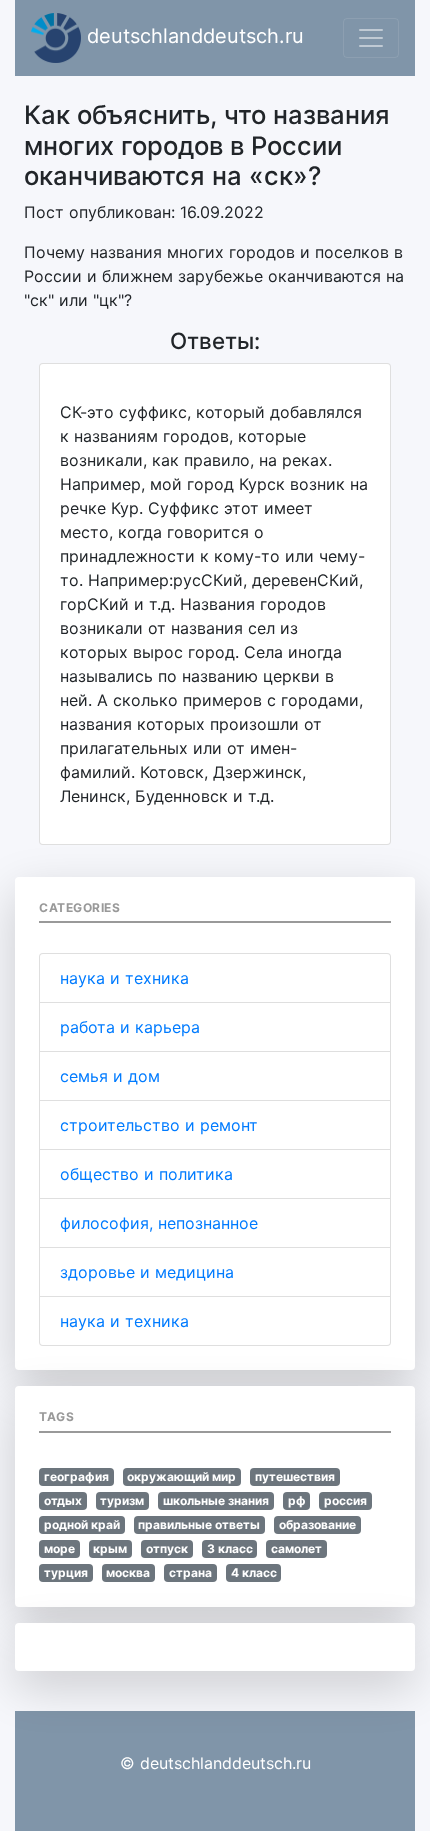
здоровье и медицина (147, 1272)
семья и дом (110, 1076)
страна (190, 1572)
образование (317, 1524)
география (76, 1476)
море (59, 1548)
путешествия (295, 1476)
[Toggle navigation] (371, 38)
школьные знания (216, 1500)
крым (110, 1548)
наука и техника (124, 978)
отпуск (167, 1548)
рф (297, 1500)
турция (66, 1572)
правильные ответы (199, 1524)
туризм (122, 1500)
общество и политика (146, 1174)
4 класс (254, 1572)
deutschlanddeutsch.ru (192, 36)
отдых (63, 1500)
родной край (82, 1524)
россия (345, 1500)
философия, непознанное (159, 1223)
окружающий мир (181, 1476)
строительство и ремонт (159, 1125)
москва (128, 1572)
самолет (296, 1548)
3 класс (230, 1548)
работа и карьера (130, 1027)
